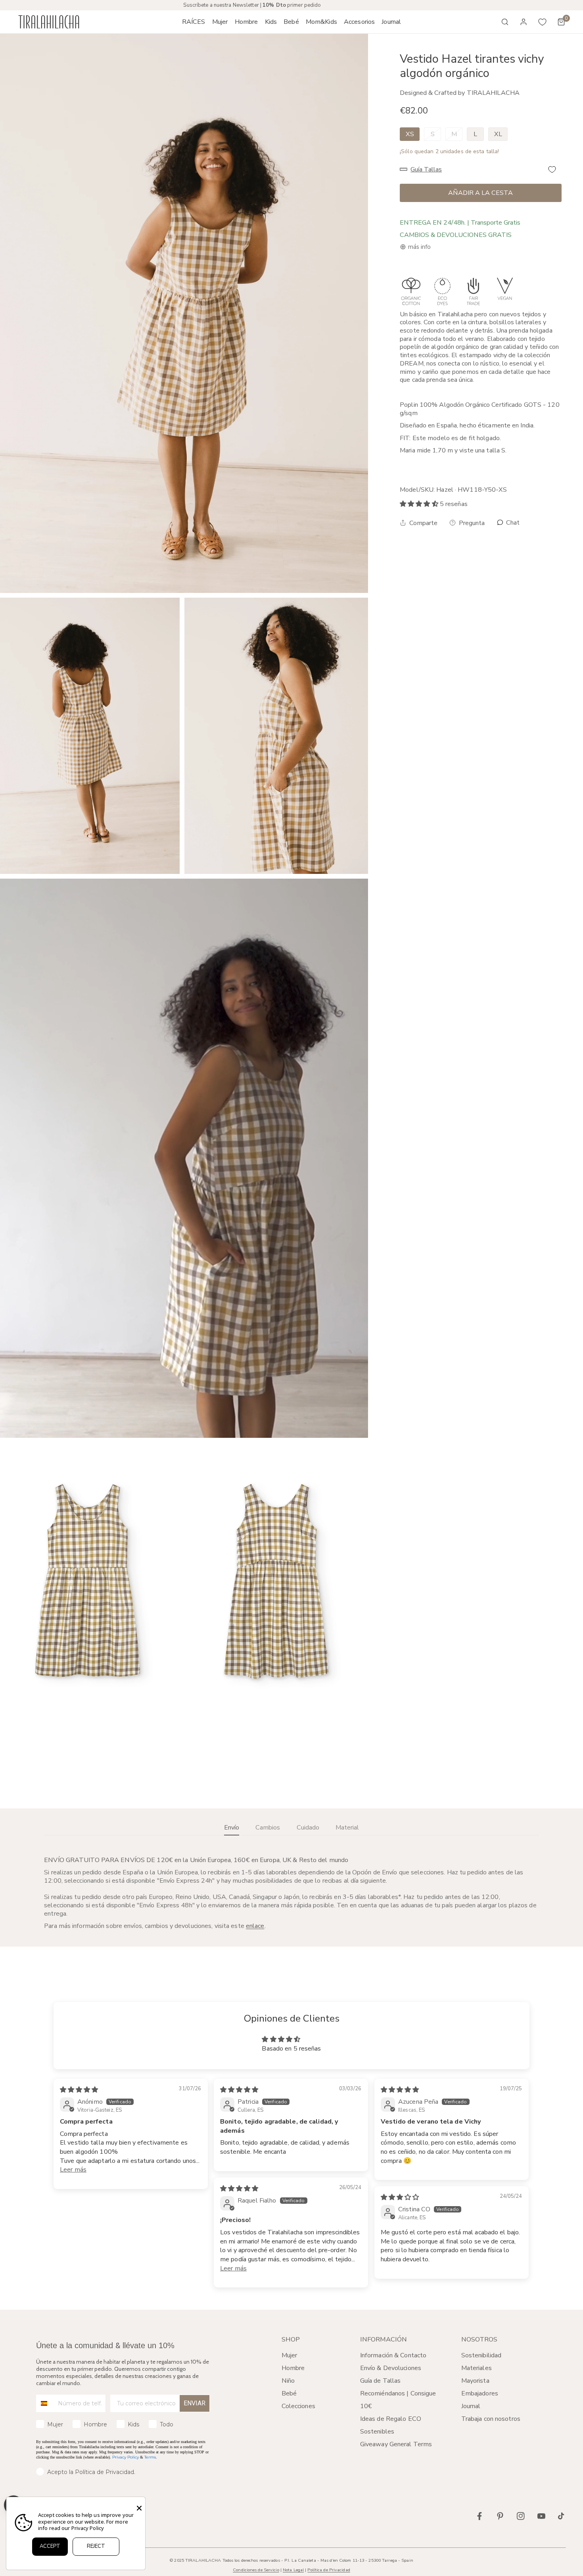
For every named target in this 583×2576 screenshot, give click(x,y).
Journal (471, 2406)
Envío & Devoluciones (391, 2368)
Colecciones (298, 2406)
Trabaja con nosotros (491, 2419)
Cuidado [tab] (308, 1828)
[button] (220, 22)
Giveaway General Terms (396, 2444)
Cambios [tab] (268, 1828)
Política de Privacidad (329, 2570)
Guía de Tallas (381, 2381)
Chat (512, 523)
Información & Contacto (393, 2355)
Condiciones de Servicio (256, 2570)
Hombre (293, 2368)
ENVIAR (195, 2403)
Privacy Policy (126, 2457)
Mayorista (475, 2381)
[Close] (139, 2508)
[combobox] (45, 2403)
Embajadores (480, 2393)
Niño (288, 2381)
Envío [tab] (232, 1828)
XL (498, 134)
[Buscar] (505, 22)
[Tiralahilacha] (49, 22)
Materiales (477, 2368)
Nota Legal (293, 2570)
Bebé (289, 2393)
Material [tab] (347, 1828)
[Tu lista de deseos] (543, 22)
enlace (255, 1926)
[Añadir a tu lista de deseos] (552, 169)
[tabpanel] (291, 1893)
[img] (79, 2090)
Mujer (290, 2355)
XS (410, 134)
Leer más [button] (73, 2170)
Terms (150, 2457)
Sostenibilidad (481, 2355)
